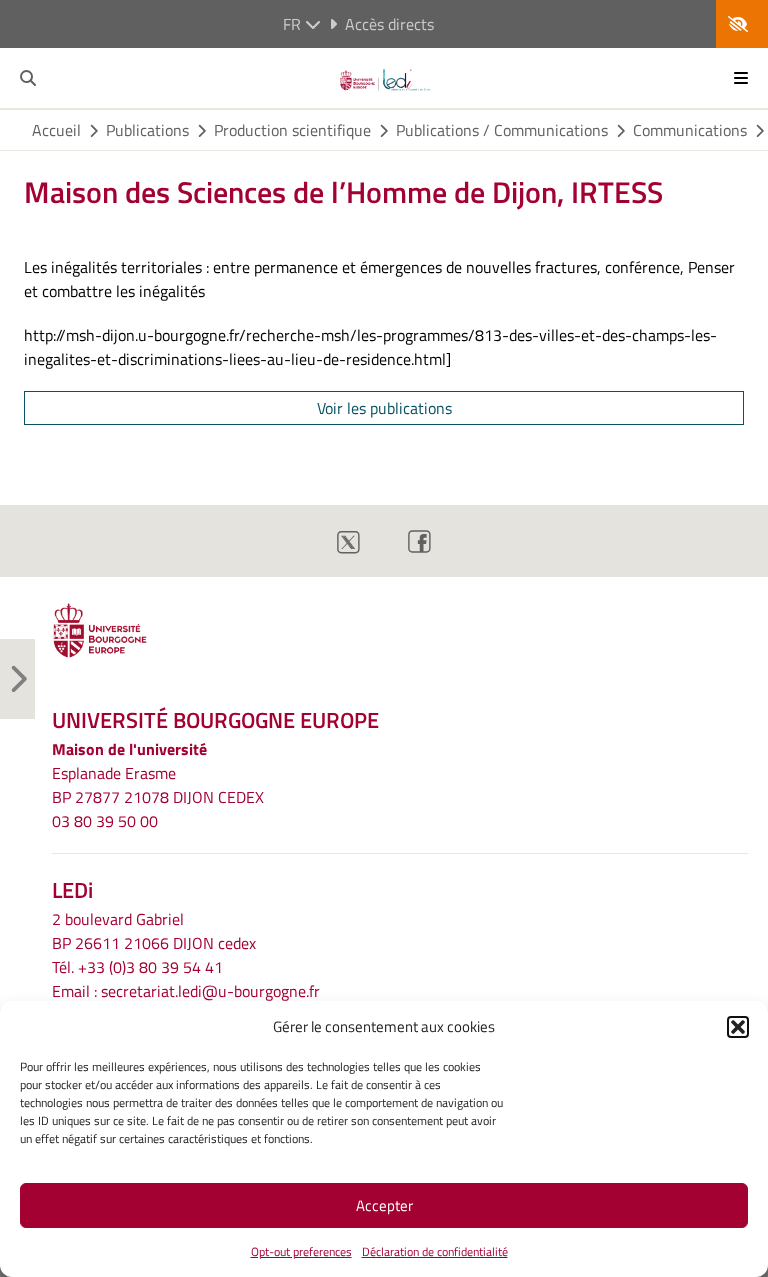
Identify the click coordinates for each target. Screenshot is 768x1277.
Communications (690, 130)
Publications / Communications (502, 130)
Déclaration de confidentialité (435, 1251)
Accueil (56, 130)
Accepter (384, 1205)
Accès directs (389, 24)
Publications (147, 130)
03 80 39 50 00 (105, 821)
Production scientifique (292, 130)
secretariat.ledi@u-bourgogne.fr (210, 991)
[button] (738, 1027)
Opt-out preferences (301, 1251)
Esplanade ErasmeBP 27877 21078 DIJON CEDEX (158, 785)
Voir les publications (384, 408)
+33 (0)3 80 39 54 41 (150, 967)
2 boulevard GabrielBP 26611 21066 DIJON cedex (154, 931)
